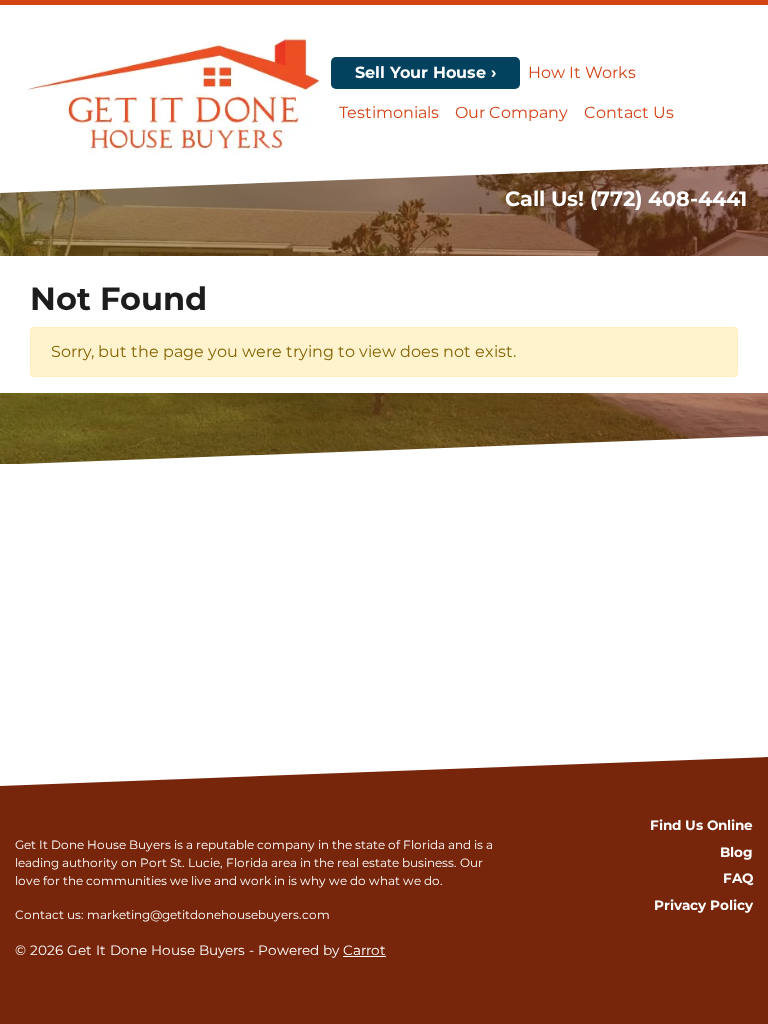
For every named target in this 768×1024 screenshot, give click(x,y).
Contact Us (629, 112)
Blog (736, 852)
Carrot (364, 950)
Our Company (511, 112)
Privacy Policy (703, 905)
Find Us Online (701, 825)
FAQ (738, 878)
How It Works (582, 72)
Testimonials (389, 112)
